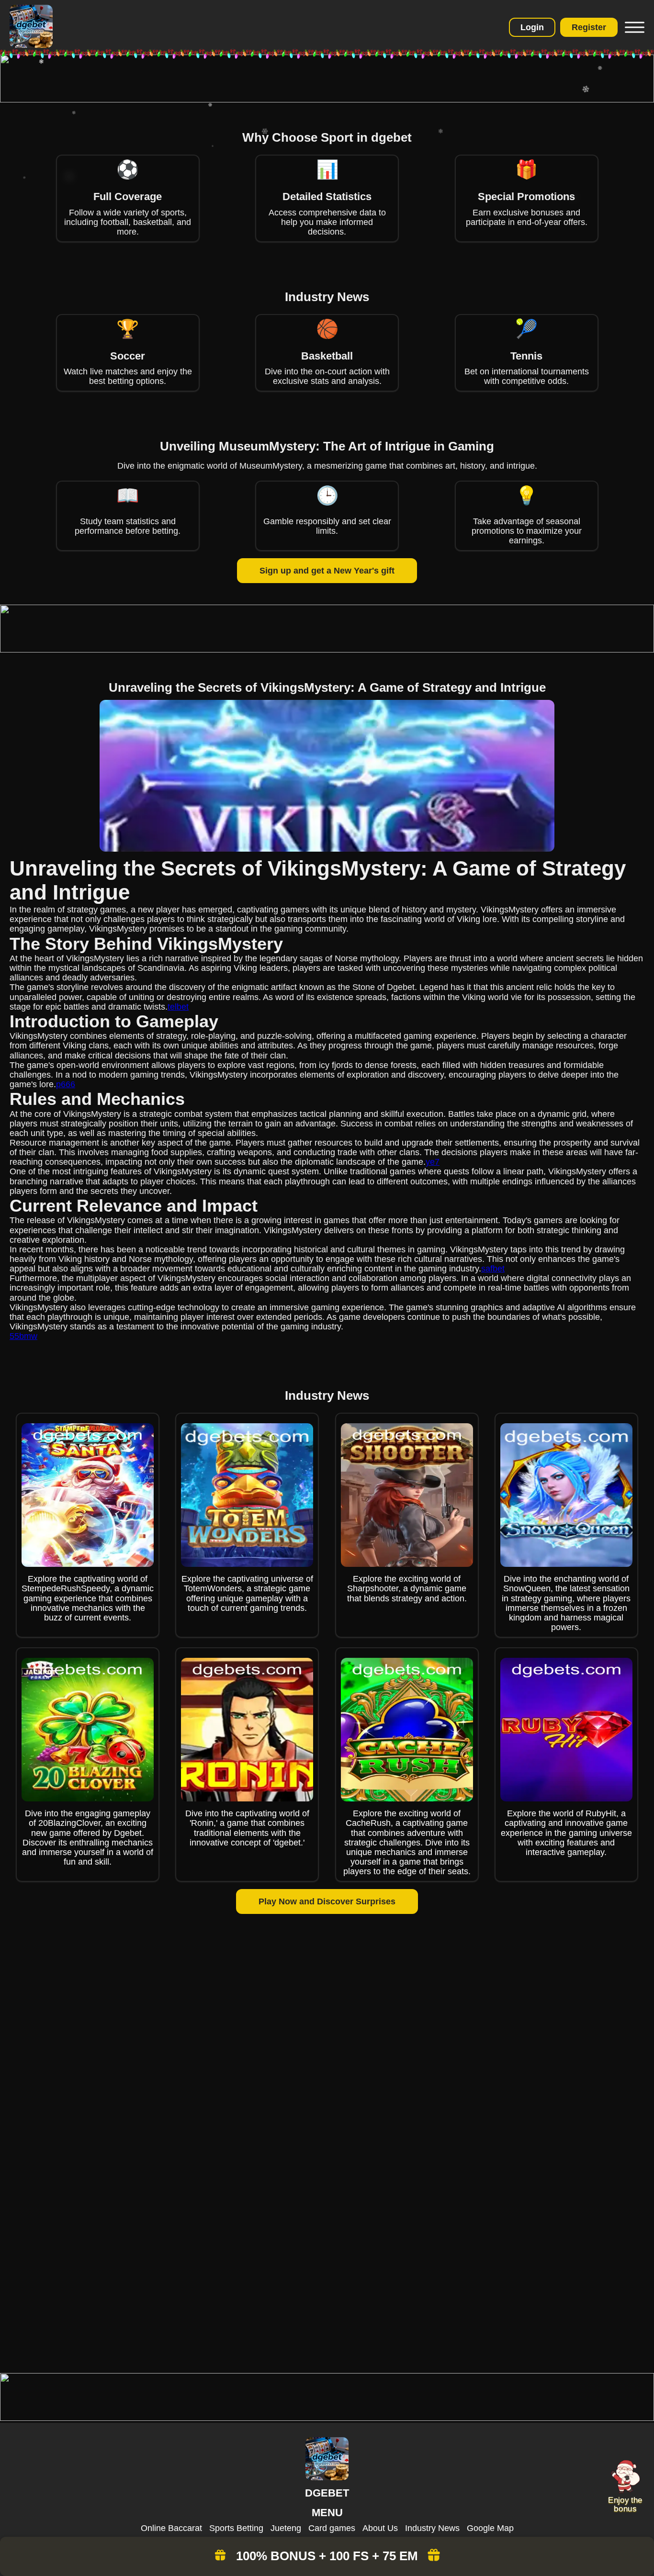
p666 (66, 1084)
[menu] (633, 27)
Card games (332, 2528)
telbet (178, 1007)
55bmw (23, 1336)
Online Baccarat (171, 2528)
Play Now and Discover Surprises (327, 1901)
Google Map (490, 2528)
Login (532, 27)
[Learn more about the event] (327, 100)
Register (589, 27)
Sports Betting (236, 2528)
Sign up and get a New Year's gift (327, 571)
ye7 (433, 1162)
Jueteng (286, 2528)
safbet (493, 1269)
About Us (380, 2528)
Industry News (432, 2528)
